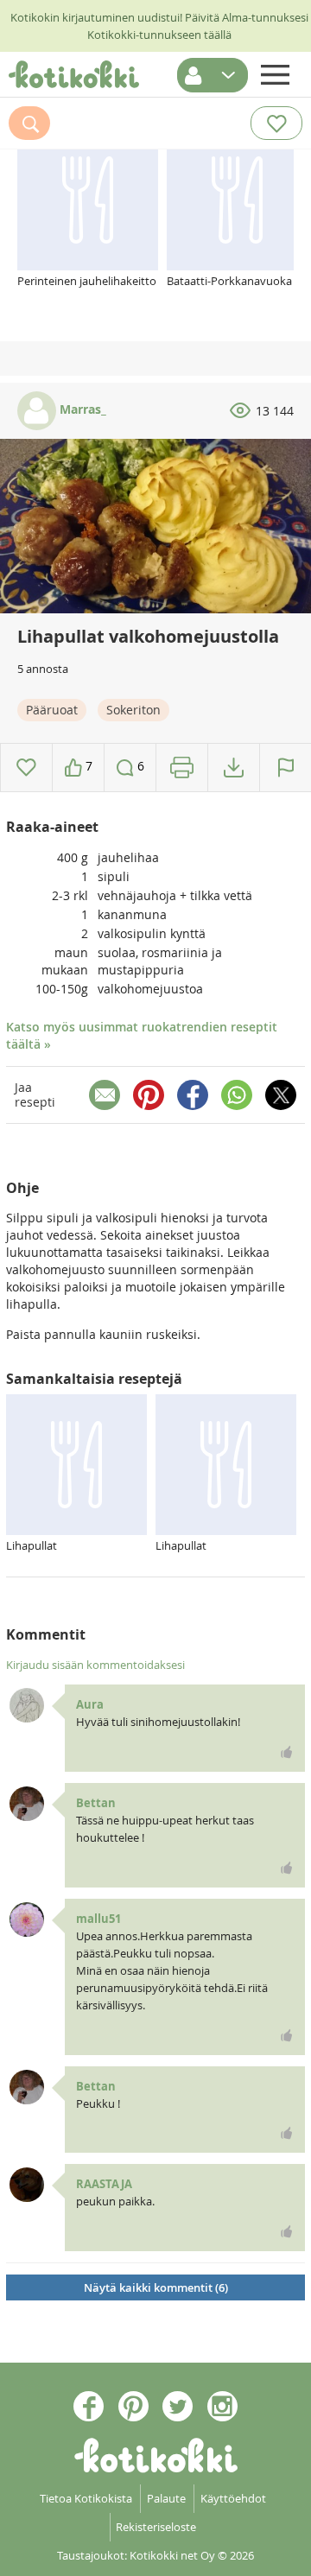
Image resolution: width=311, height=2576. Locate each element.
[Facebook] (193, 1095)
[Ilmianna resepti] (286, 768)
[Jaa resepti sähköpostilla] (105, 1095)
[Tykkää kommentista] (287, 1752)
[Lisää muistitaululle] (26, 768)
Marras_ (81, 409)
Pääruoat (52, 710)
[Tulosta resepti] (182, 768)
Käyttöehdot (233, 2498)
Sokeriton (133, 710)
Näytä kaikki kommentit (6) (156, 2287)
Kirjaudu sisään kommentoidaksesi (95, 1665)
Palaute (166, 2498)
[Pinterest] (149, 1095)
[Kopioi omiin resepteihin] (234, 768)
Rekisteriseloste (156, 2527)
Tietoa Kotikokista (86, 2498)
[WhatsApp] (237, 1095)
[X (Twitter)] (281, 1095)
